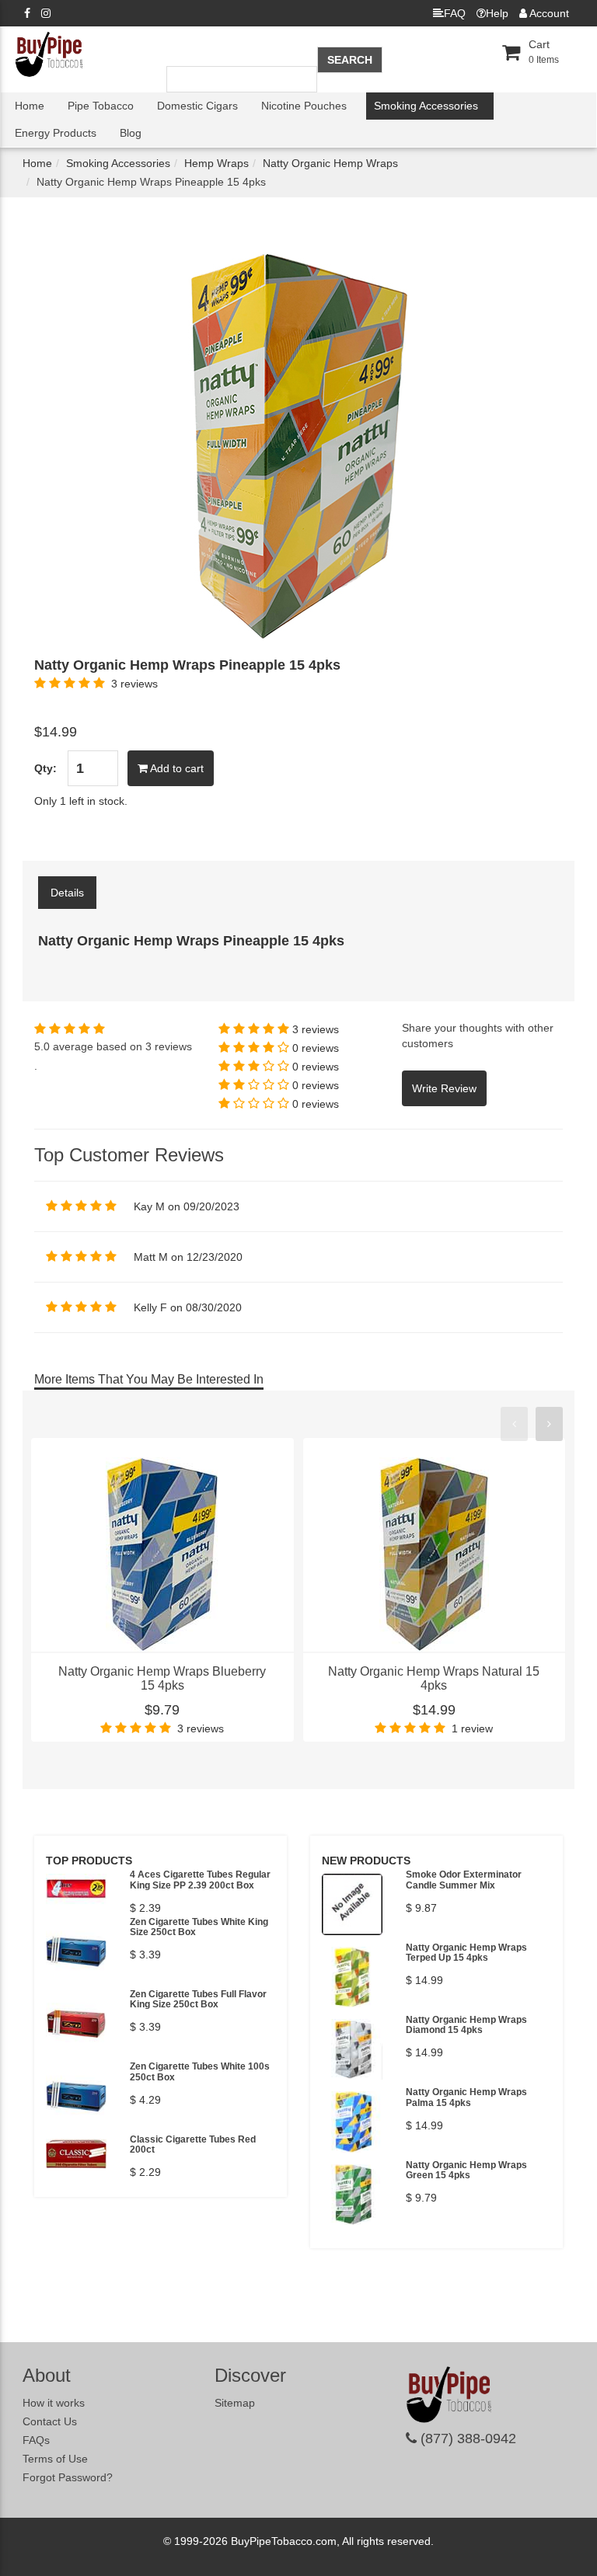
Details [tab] (67, 893)
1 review (472, 1728)
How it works (54, 2403)
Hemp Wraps (216, 163)
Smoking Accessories (426, 106)
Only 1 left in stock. (81, 801)
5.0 (42, 1046)
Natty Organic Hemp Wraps (330, 163)
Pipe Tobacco (101, 106)
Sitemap (235, 2403)
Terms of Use (55, 2459)
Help (497, 13)
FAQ (455, 13)
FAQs (36, 2440)
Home (30, 106)
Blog (131, 133)
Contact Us (50, 2421)
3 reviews (134, 684)
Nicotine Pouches (304, 106)
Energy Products (56, 133)
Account (548, 13)
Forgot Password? (68, 2477)
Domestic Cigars (197, 106)
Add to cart (176, 768)
